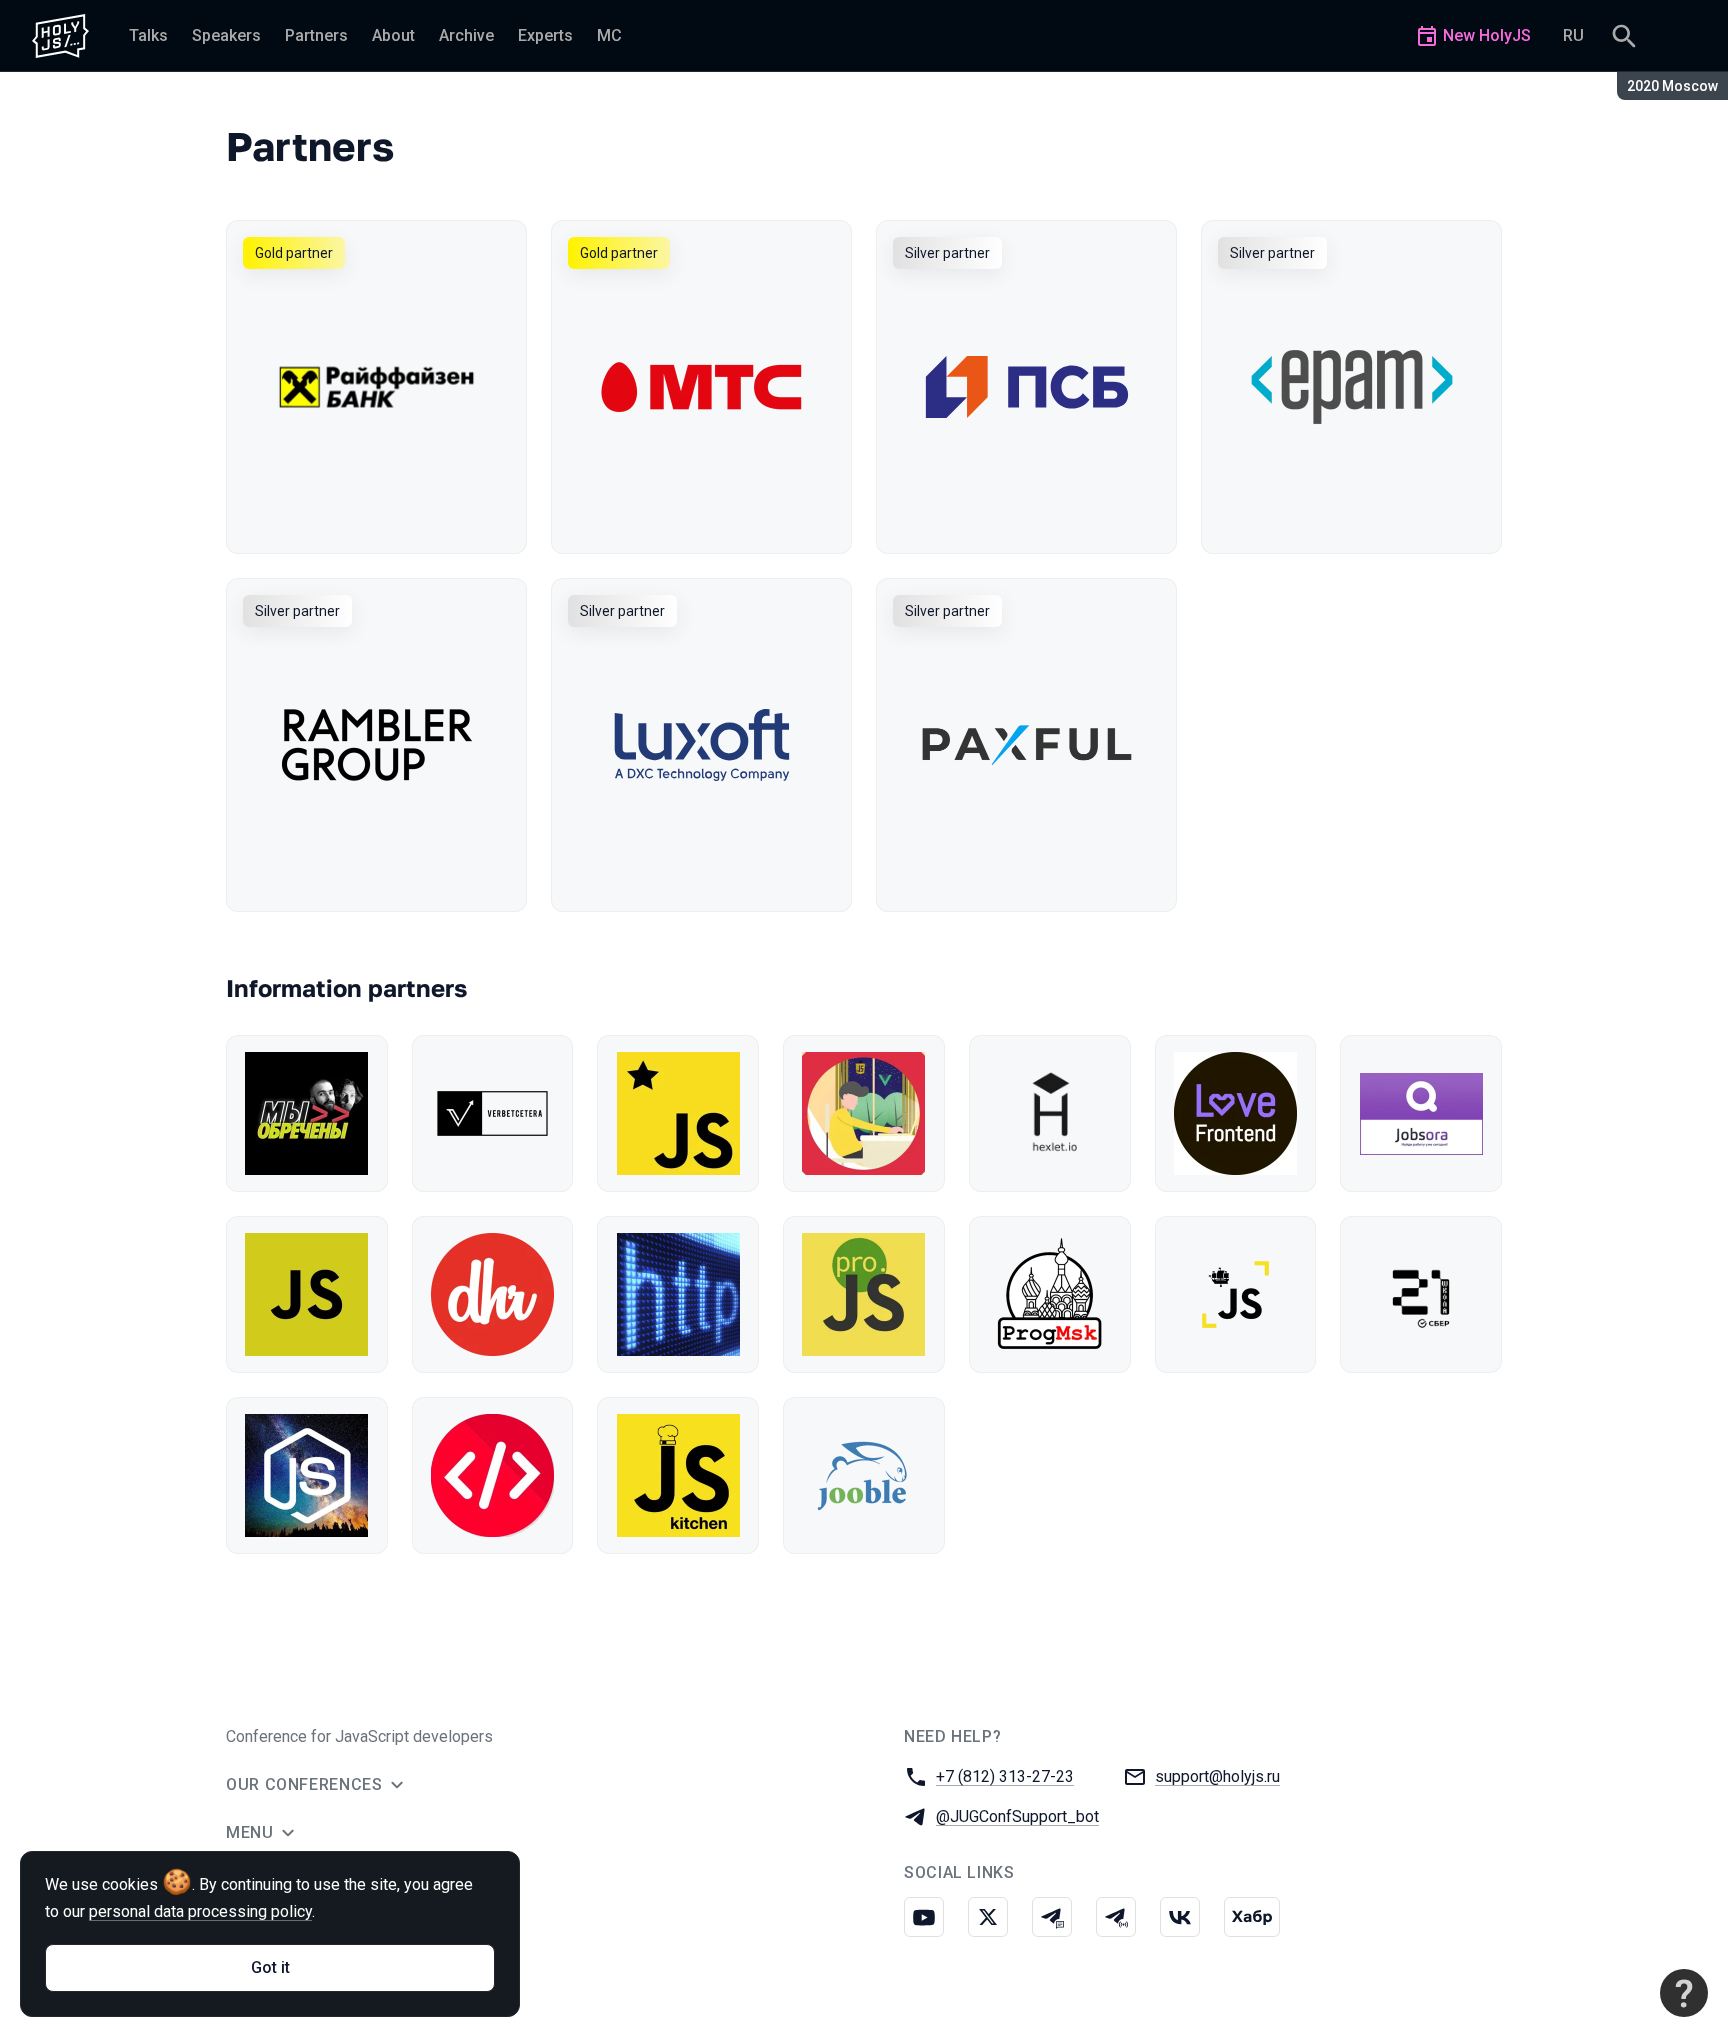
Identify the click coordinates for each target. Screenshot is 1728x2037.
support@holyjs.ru (1217, 1776)
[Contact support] (1684, 1993)
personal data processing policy (200, 1911)
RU (1573, 35)
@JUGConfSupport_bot (1017, 1816)
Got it (270, 1967)
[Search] (1624, 36)
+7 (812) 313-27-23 (1005, 1776)
